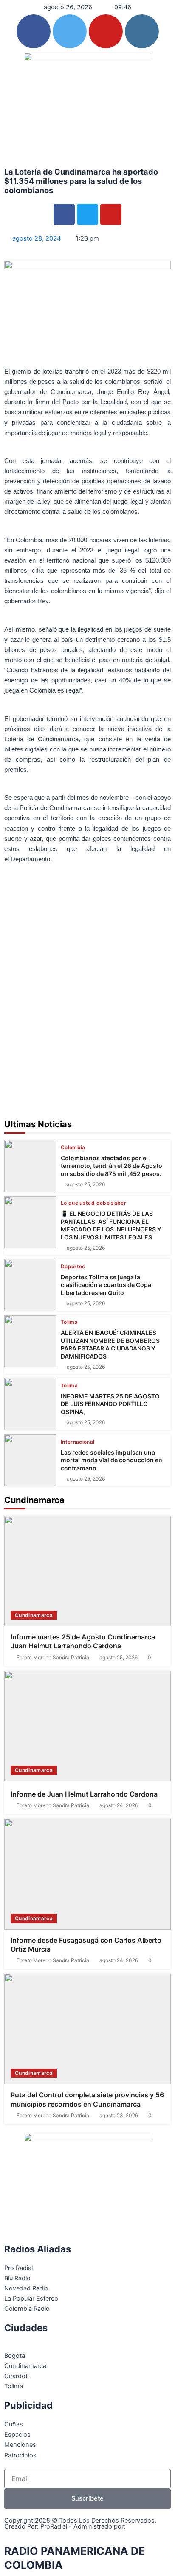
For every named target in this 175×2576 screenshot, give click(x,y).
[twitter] (70, 31)
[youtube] (106, 31)
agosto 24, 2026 (119, 1805)
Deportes (73, 1267)
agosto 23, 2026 (119, 2116)
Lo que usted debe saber (93, 1203)
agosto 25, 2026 (86, 1184)
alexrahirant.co (27, 2533)
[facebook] (34, 31)
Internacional (78, 1442)
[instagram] (142, 31)
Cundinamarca (34, 1615)
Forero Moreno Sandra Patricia (53, 1658)
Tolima (69, 1322)
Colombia (73, 1148)
